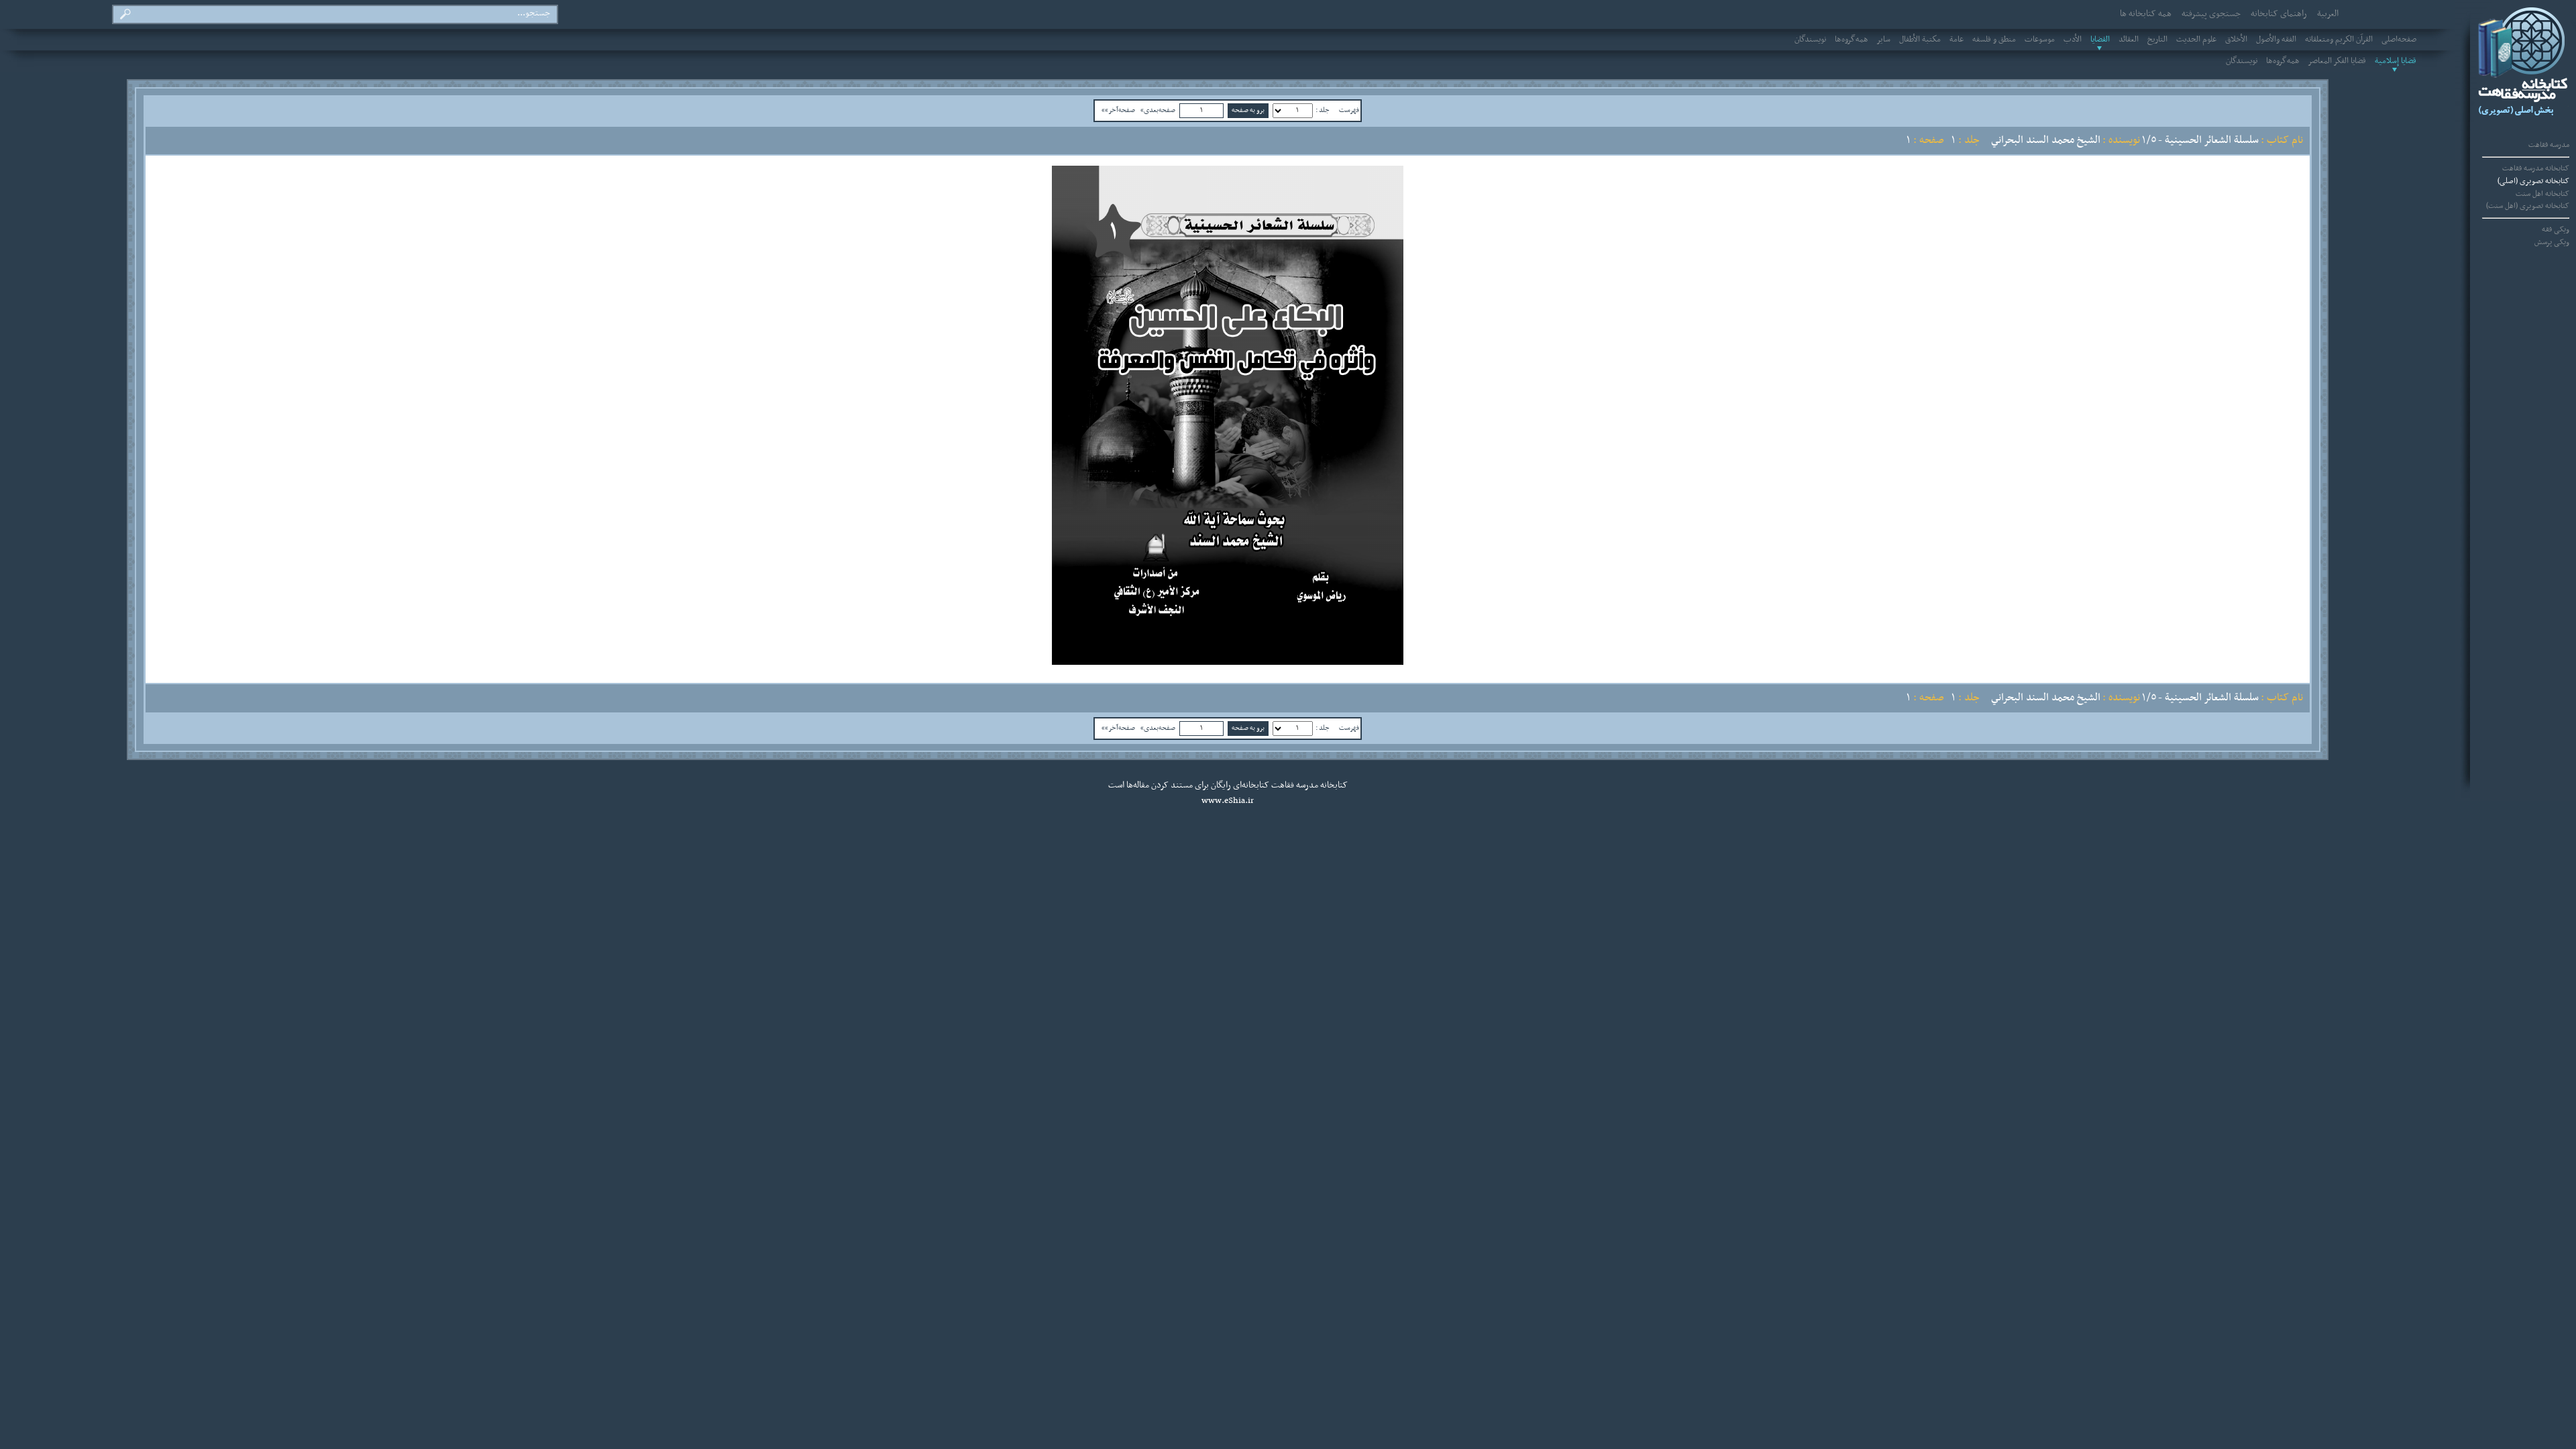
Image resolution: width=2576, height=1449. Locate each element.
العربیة (2328, 14)
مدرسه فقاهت (2549, 145)
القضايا (2100, 40)
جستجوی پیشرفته (2211, 14)
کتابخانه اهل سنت (2542, 194)
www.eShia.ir (1228, 801)
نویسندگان (1810, 40)
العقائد (2129, 40)
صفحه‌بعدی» (1158, 110)
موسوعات (2040, 40)
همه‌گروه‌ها (1851, 40)
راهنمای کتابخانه (2279, 14)
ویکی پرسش (2552, 242)
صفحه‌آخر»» (1118, 110)
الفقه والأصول (2276, 40)
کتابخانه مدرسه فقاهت (2536, 168)
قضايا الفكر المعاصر (2337, 61)
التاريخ (2157, 40)
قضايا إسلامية (2396, 61)
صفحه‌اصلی (2399, 40)
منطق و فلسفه (1994, 40)
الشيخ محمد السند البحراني (2046, 140)
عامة (1956, 40)
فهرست (1349, 110)
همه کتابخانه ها (2146, 14)
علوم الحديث (2196, 40)
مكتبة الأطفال (1920, 40)
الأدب (2073, 40)
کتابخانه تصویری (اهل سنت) (2528, 206)
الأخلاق (2236, 40)
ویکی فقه (2556, 229)
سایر (1884, 40)
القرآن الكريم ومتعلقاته (2339, 40)
